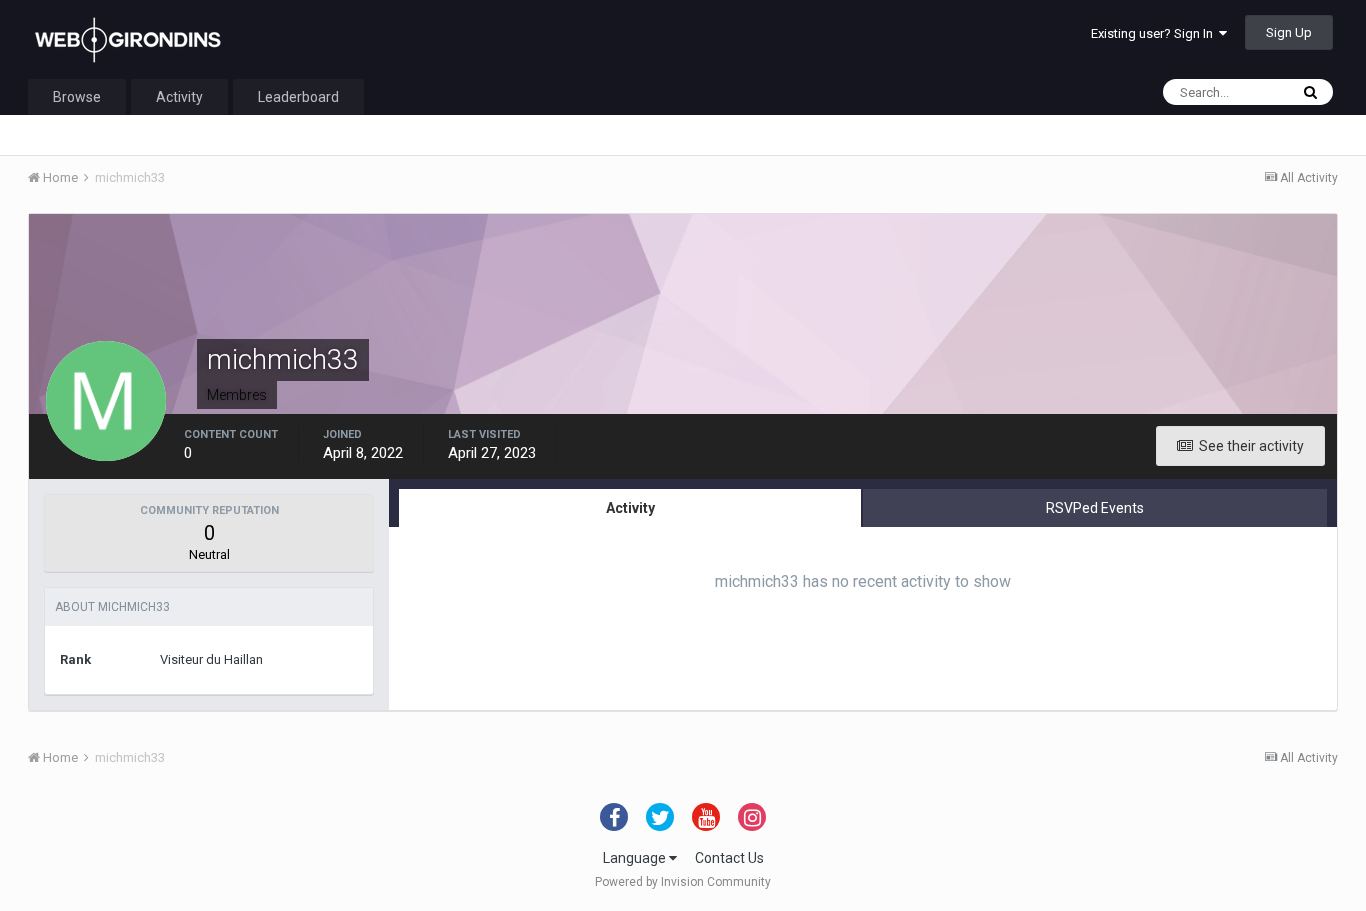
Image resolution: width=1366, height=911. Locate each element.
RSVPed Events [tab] (1095, 508)
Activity (179, 97)
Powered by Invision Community (683, 882)
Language (636, 858)
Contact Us (729, 858)
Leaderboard (298, 97)
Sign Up (1289, 32)
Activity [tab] (630, 508)
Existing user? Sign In (1155, 33)
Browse (77, 97)
